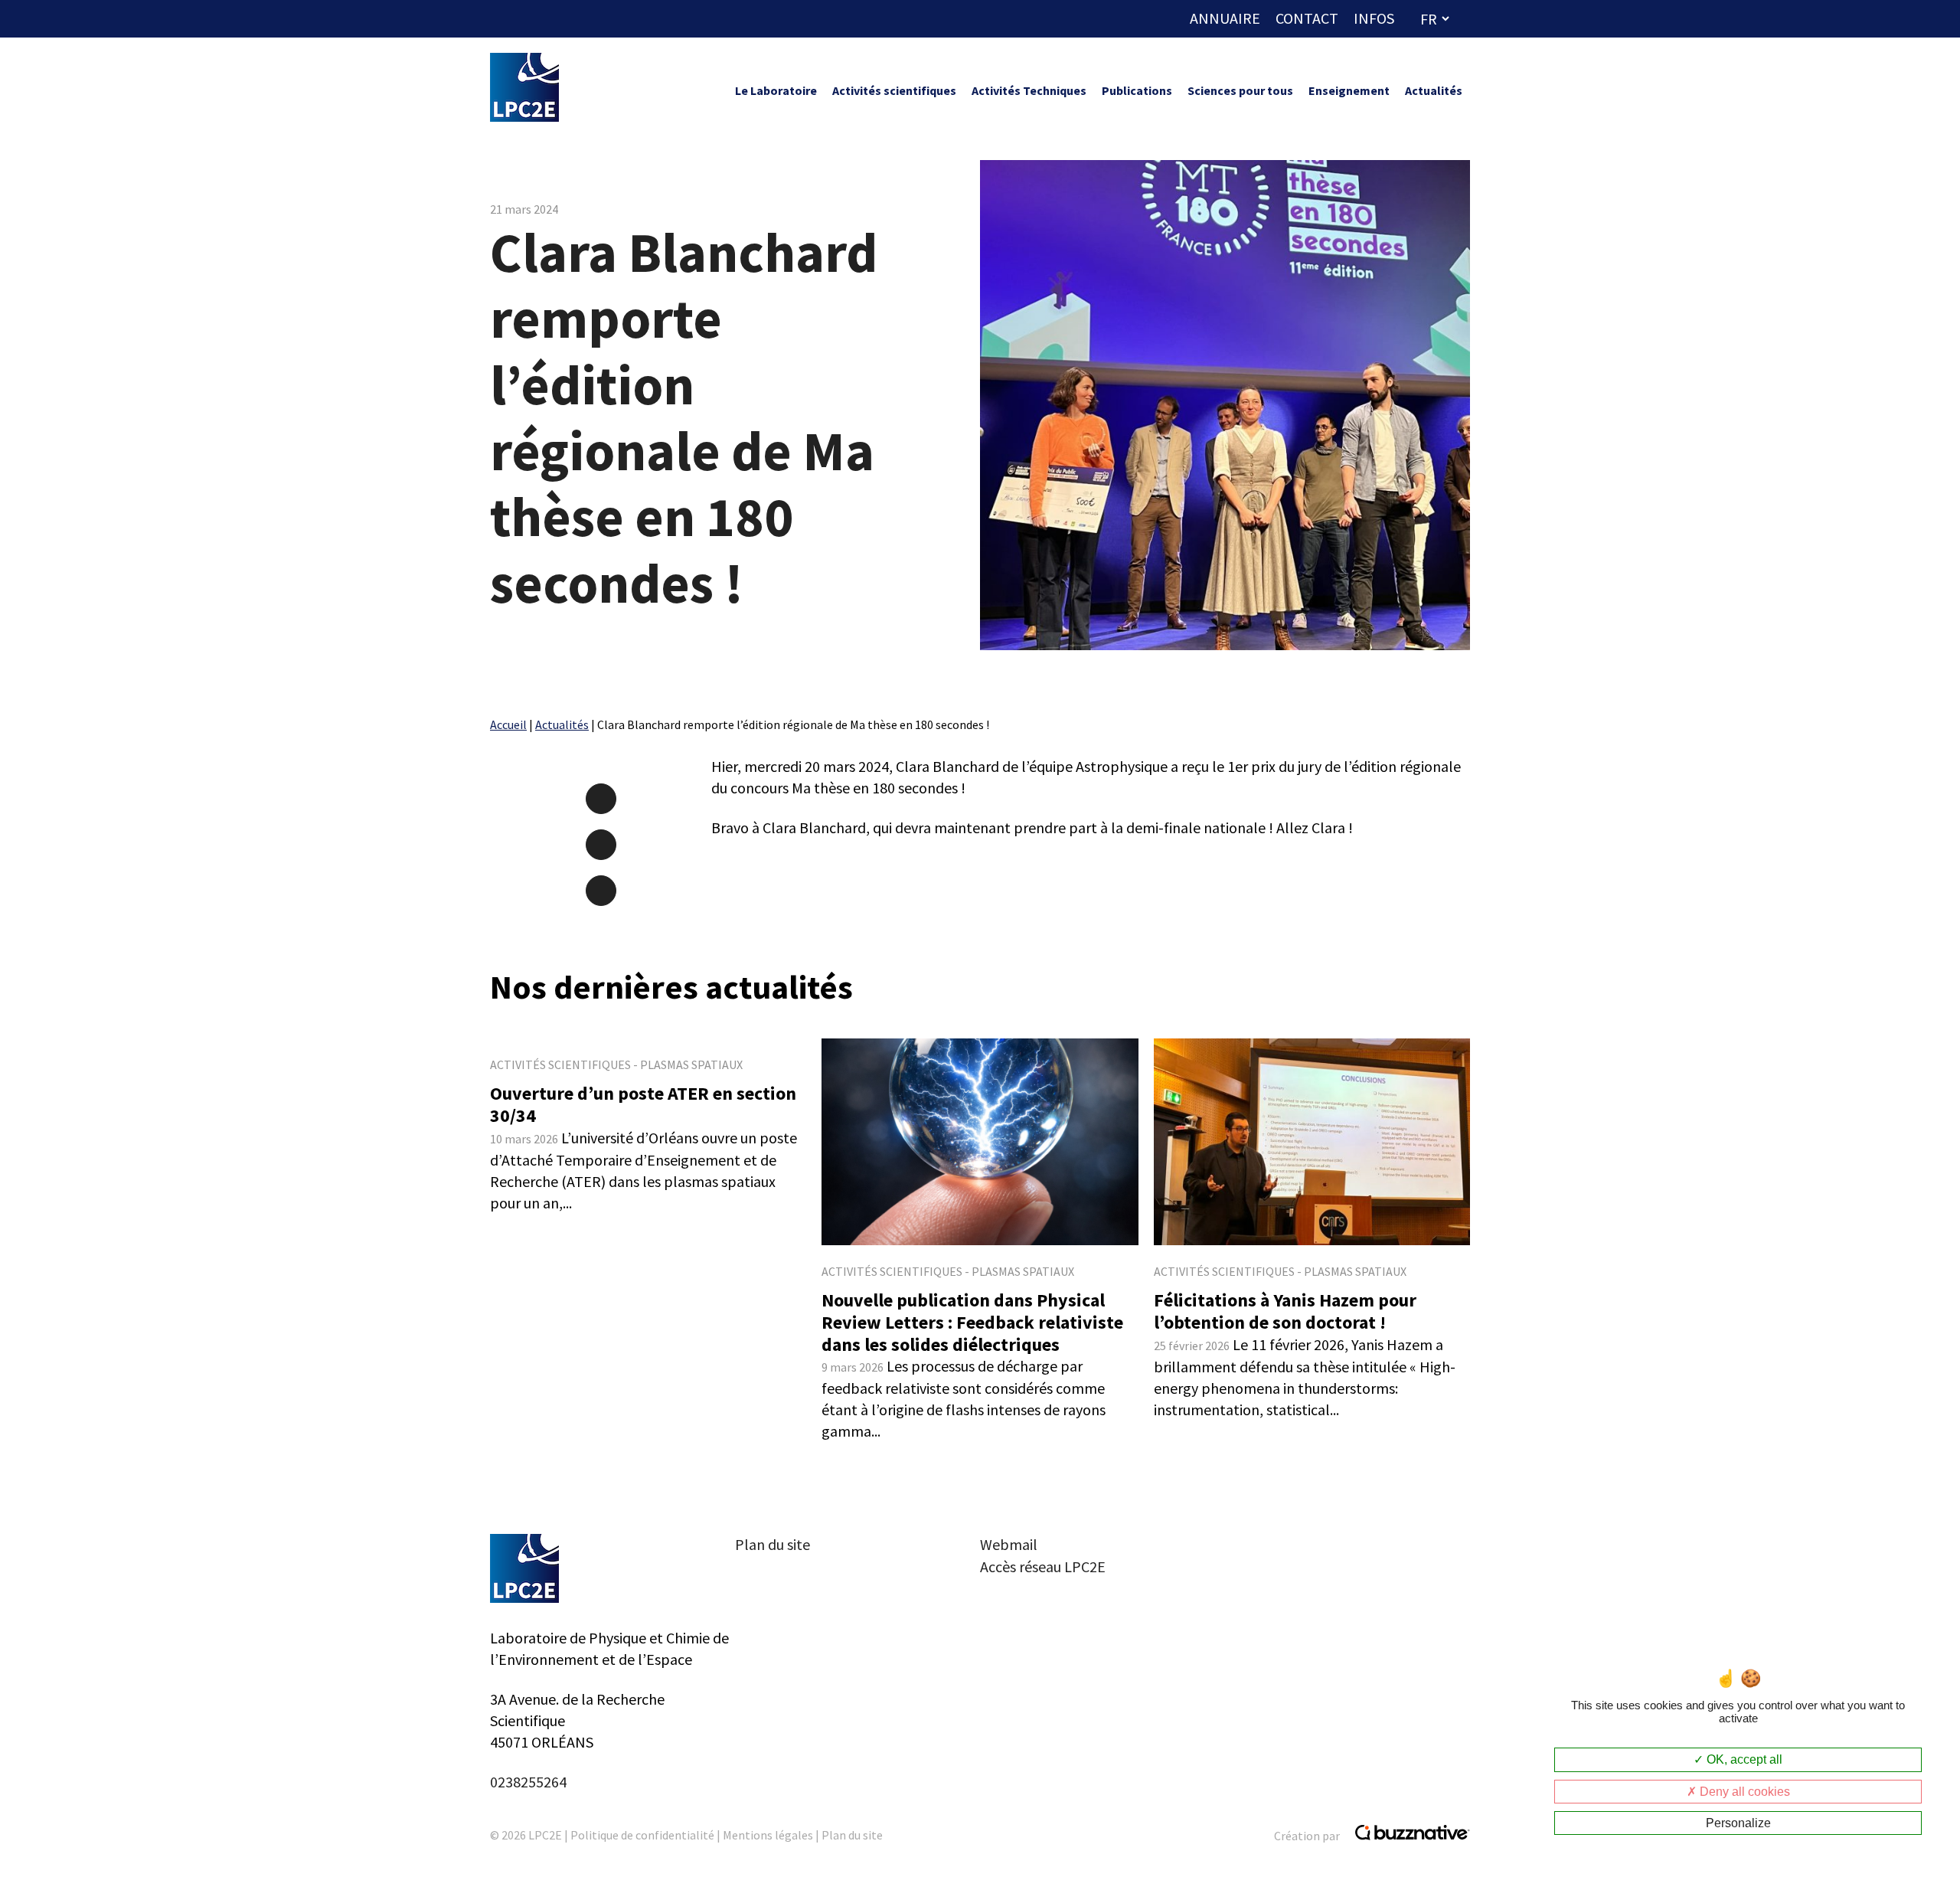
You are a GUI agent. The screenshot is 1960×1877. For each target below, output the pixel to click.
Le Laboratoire (776, 90)
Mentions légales (768, 1835)
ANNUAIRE (1225, 18)
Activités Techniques (1029, 90)
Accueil (508, 724)
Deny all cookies (1743, 1792)
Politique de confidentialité (642, 1835)
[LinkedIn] (601, 845)
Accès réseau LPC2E (1043, 1566)
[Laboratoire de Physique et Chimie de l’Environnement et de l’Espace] (524, 90)
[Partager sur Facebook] (601, 799)
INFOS (1374, 18)
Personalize (1738, 1823)
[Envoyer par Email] (601, 891)
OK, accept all (1743, 1759)
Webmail (1009, 1544)
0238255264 (528, 1782)
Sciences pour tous (1240, 90)
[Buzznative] (1409, 1836)
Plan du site (773, 1544)
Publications (1137, 90)
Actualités (1434, 90)
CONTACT (1307, 18)
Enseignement (1349, 90)
